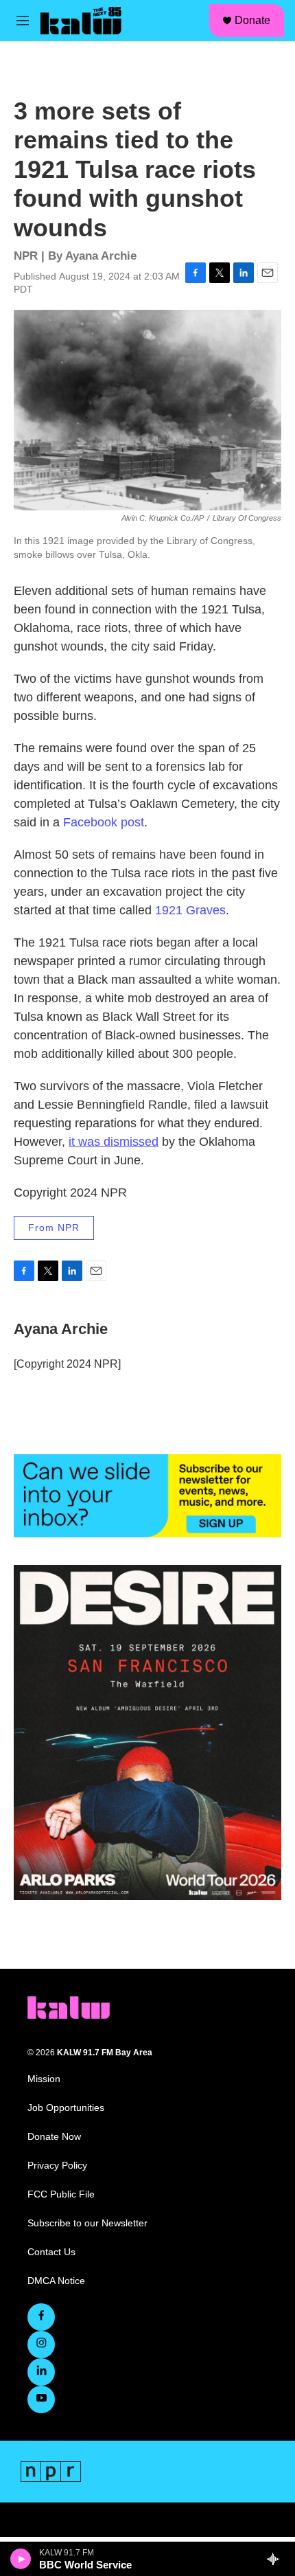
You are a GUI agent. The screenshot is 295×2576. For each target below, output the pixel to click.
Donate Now (54, 2137)
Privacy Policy (57, 2166)
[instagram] (41, 2345)
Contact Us (51, 2252)
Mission (44, 2079)
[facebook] (41, 2317)
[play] (21, 2559)
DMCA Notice (56, 2281)
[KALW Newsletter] (147, 1496)
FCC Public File (61, 2194)
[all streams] (277, 2559)
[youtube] (41, 2399)
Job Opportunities (66, 2108)
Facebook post (104, 822)
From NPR (54, 1228)
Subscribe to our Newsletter (87, 2223)
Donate (252, 20)
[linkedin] (41, 2372)
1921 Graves (190, 910)
